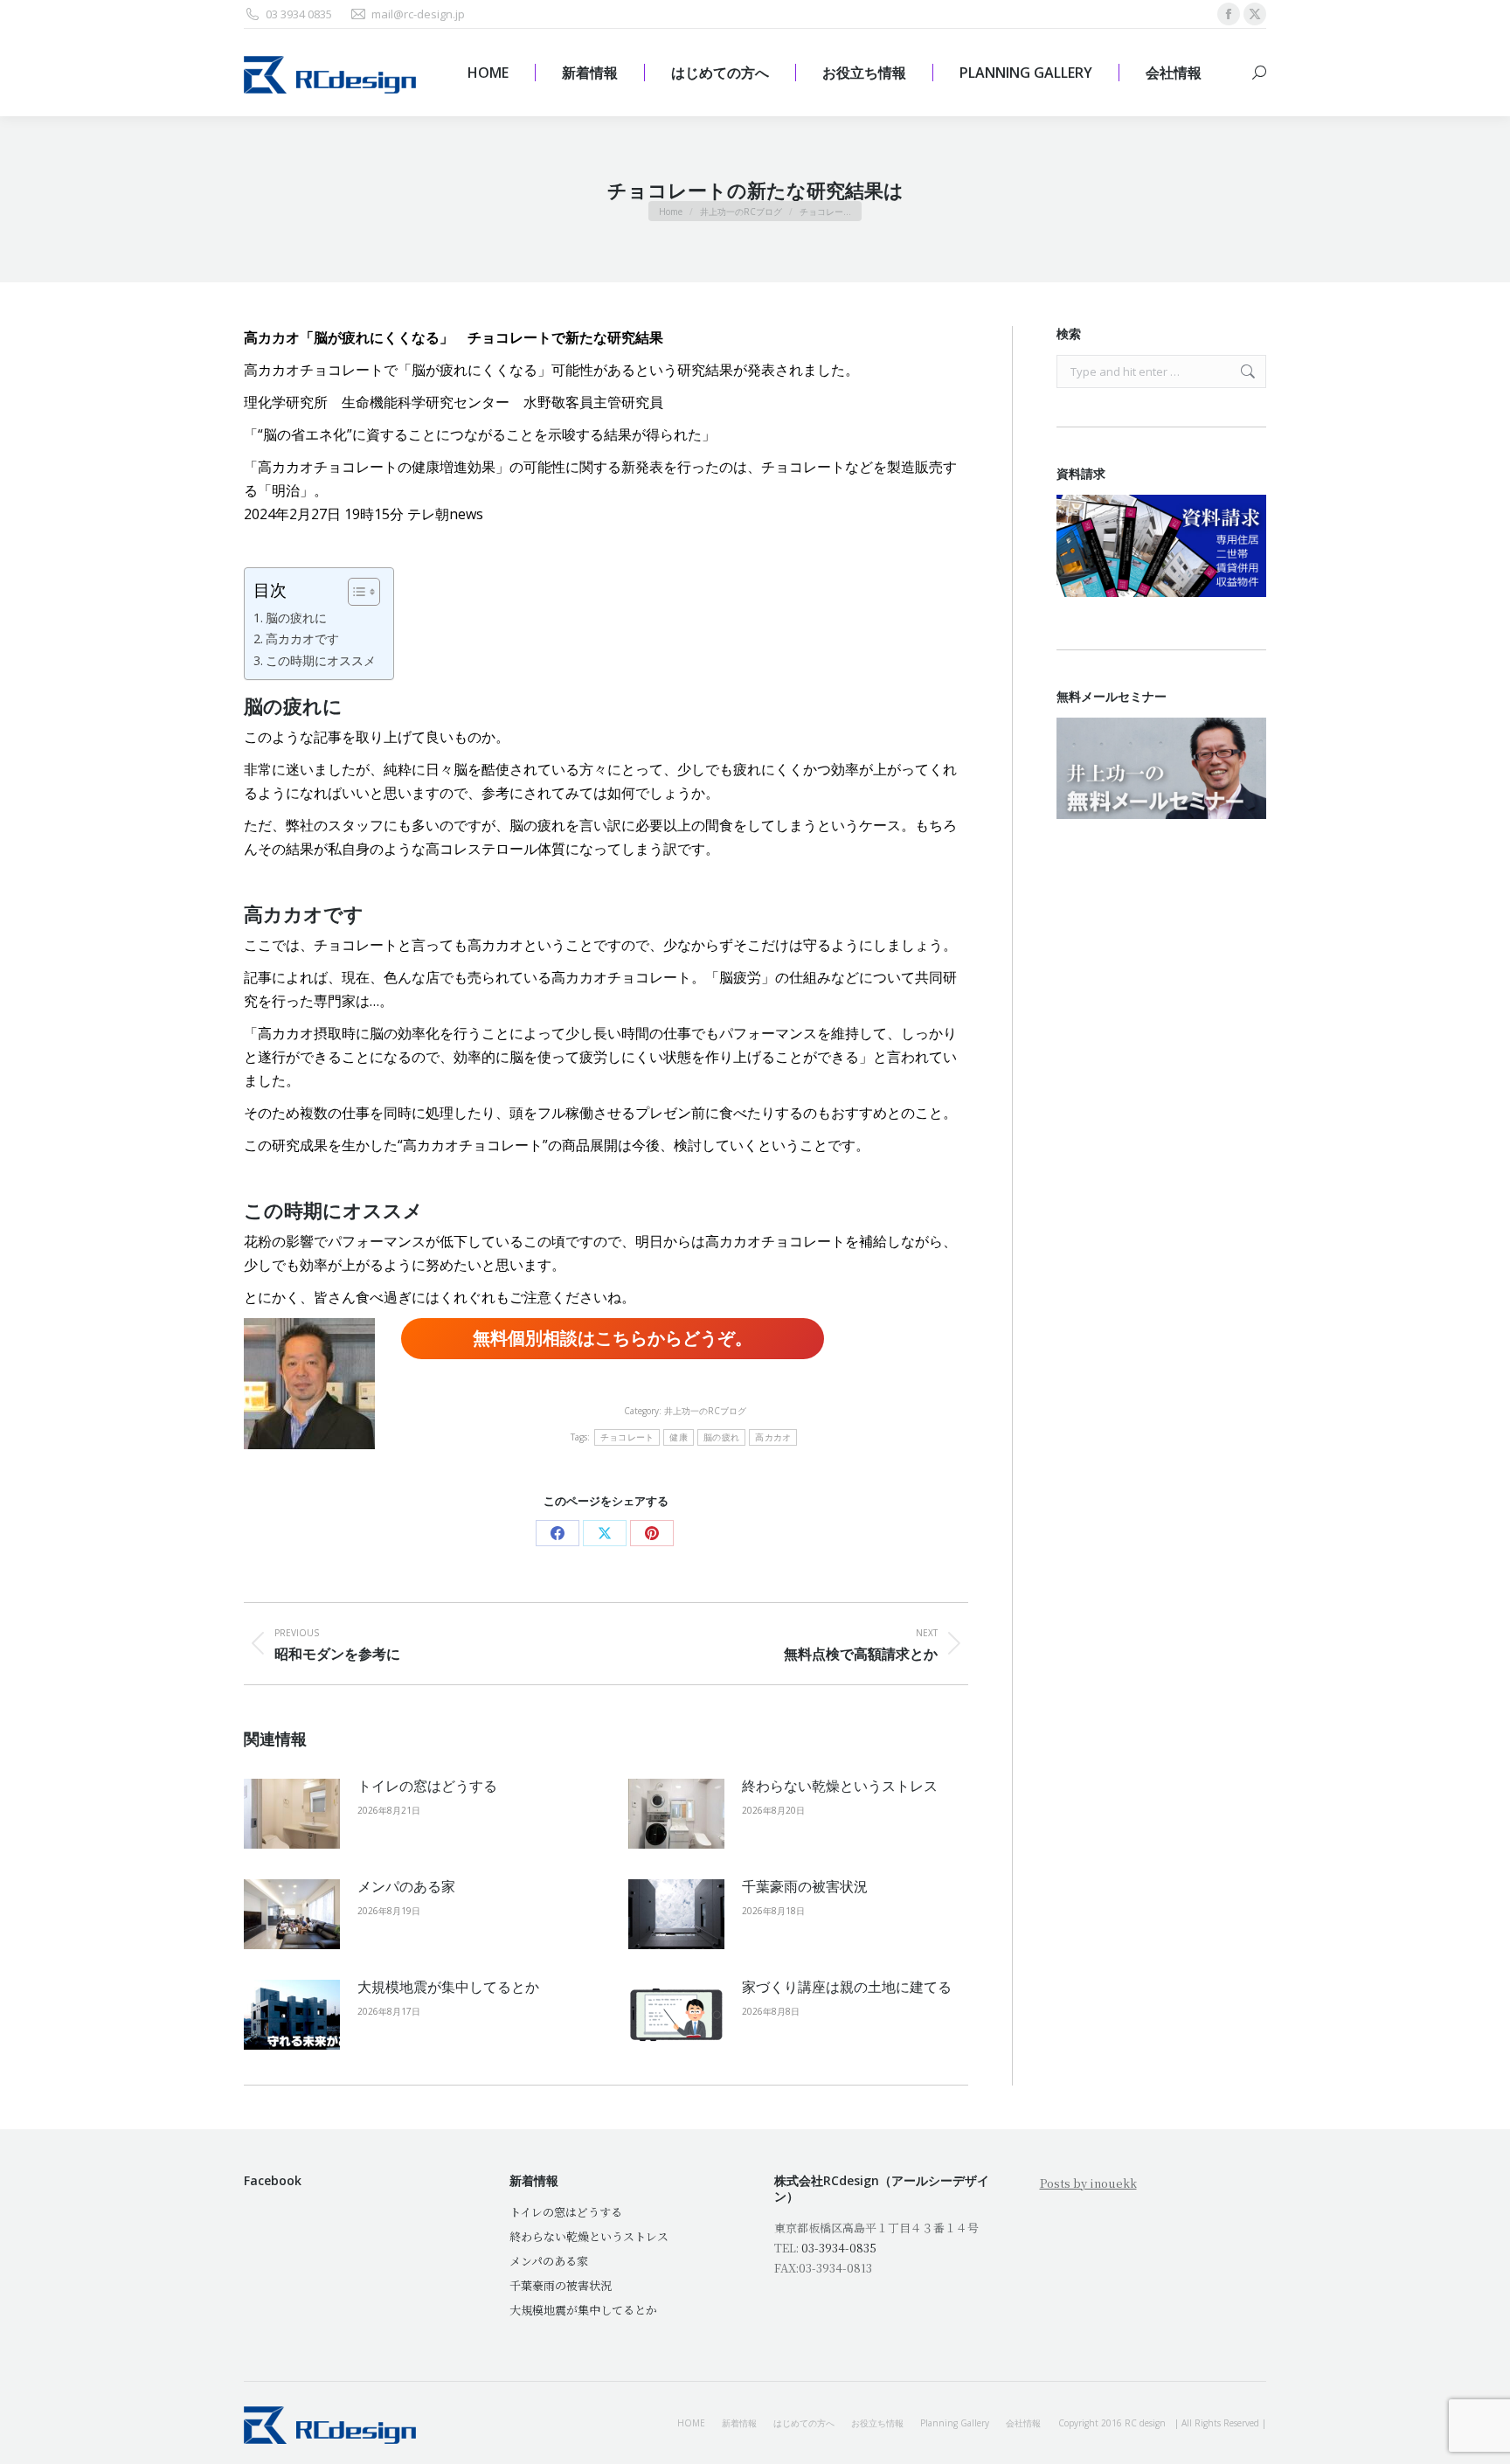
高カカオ (773, 1437)
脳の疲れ (721, 1437)
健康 (679, 1437)
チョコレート (627, 1437)
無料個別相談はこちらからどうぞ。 (613, 1338)
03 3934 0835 (299, 14)
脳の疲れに (296, 618)
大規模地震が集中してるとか (448, 1987)
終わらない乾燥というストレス (840, 1786)
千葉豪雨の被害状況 (805, 1886)
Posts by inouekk (1088, 2183)
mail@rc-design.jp (418, 14)
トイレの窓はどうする (427, 1786)
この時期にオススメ (321, 660)
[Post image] (292, 1814)
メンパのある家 (406, 1886)
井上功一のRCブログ (705, 1411)
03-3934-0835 (839, 2248)
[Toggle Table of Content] (355, 592)
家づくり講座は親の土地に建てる (847, 1987)
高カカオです (302, 639)
